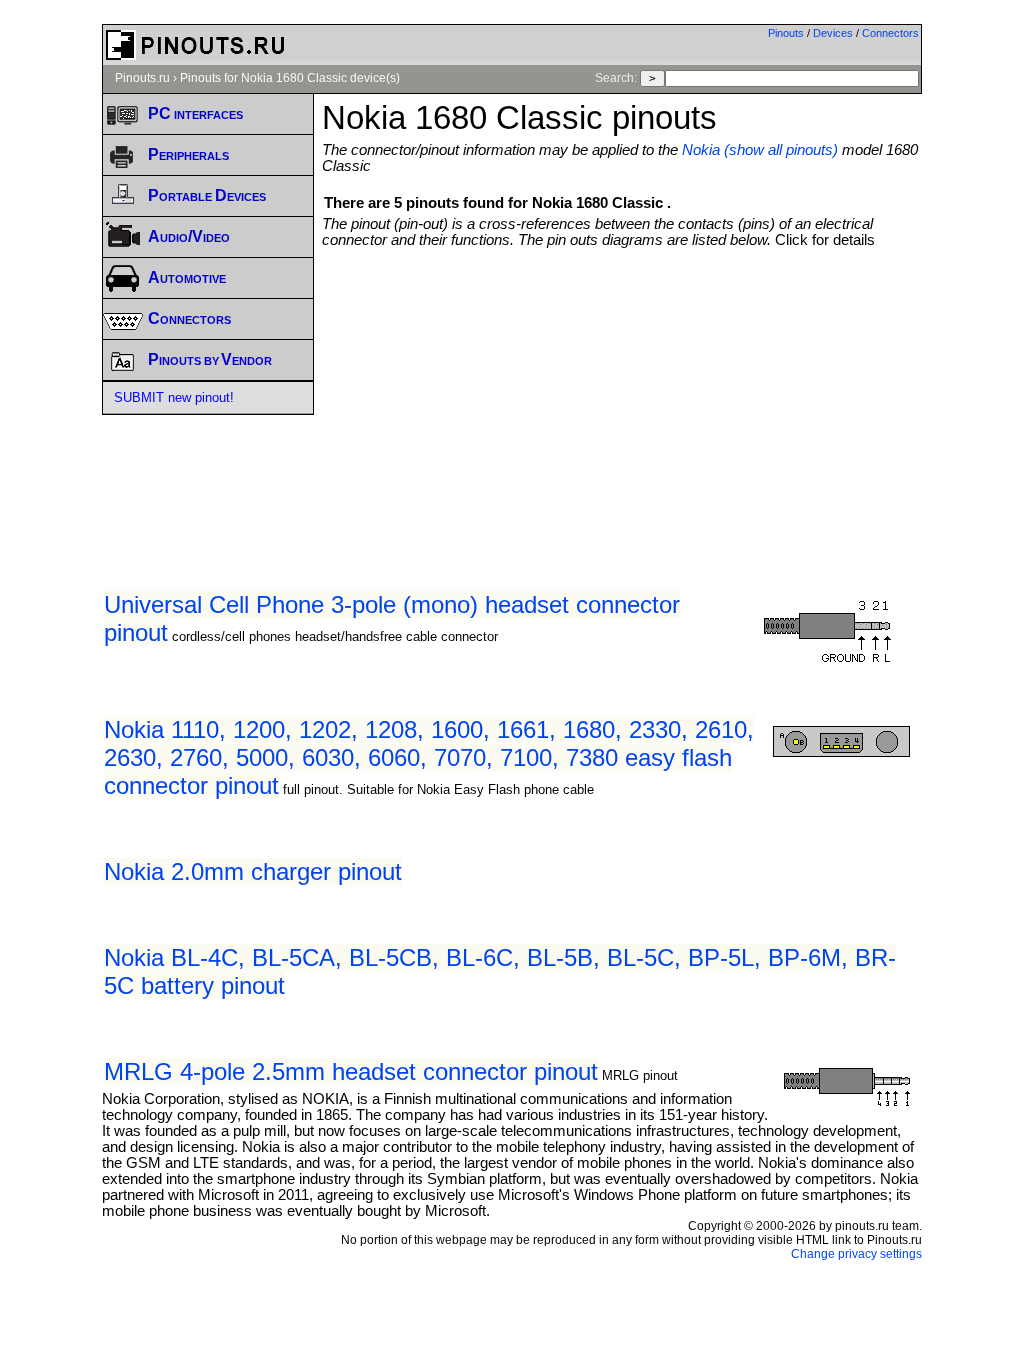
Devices (833, 33)
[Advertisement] (672, 398)
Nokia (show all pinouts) (760, 150)
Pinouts (786, 33)
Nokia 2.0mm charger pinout (253, 871)
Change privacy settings (856, 1254)
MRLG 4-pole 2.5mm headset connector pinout (351, 1071)
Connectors (890, 33)
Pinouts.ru (142, 78)
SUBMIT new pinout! (174, 397)
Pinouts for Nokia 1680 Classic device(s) (290, 78)
